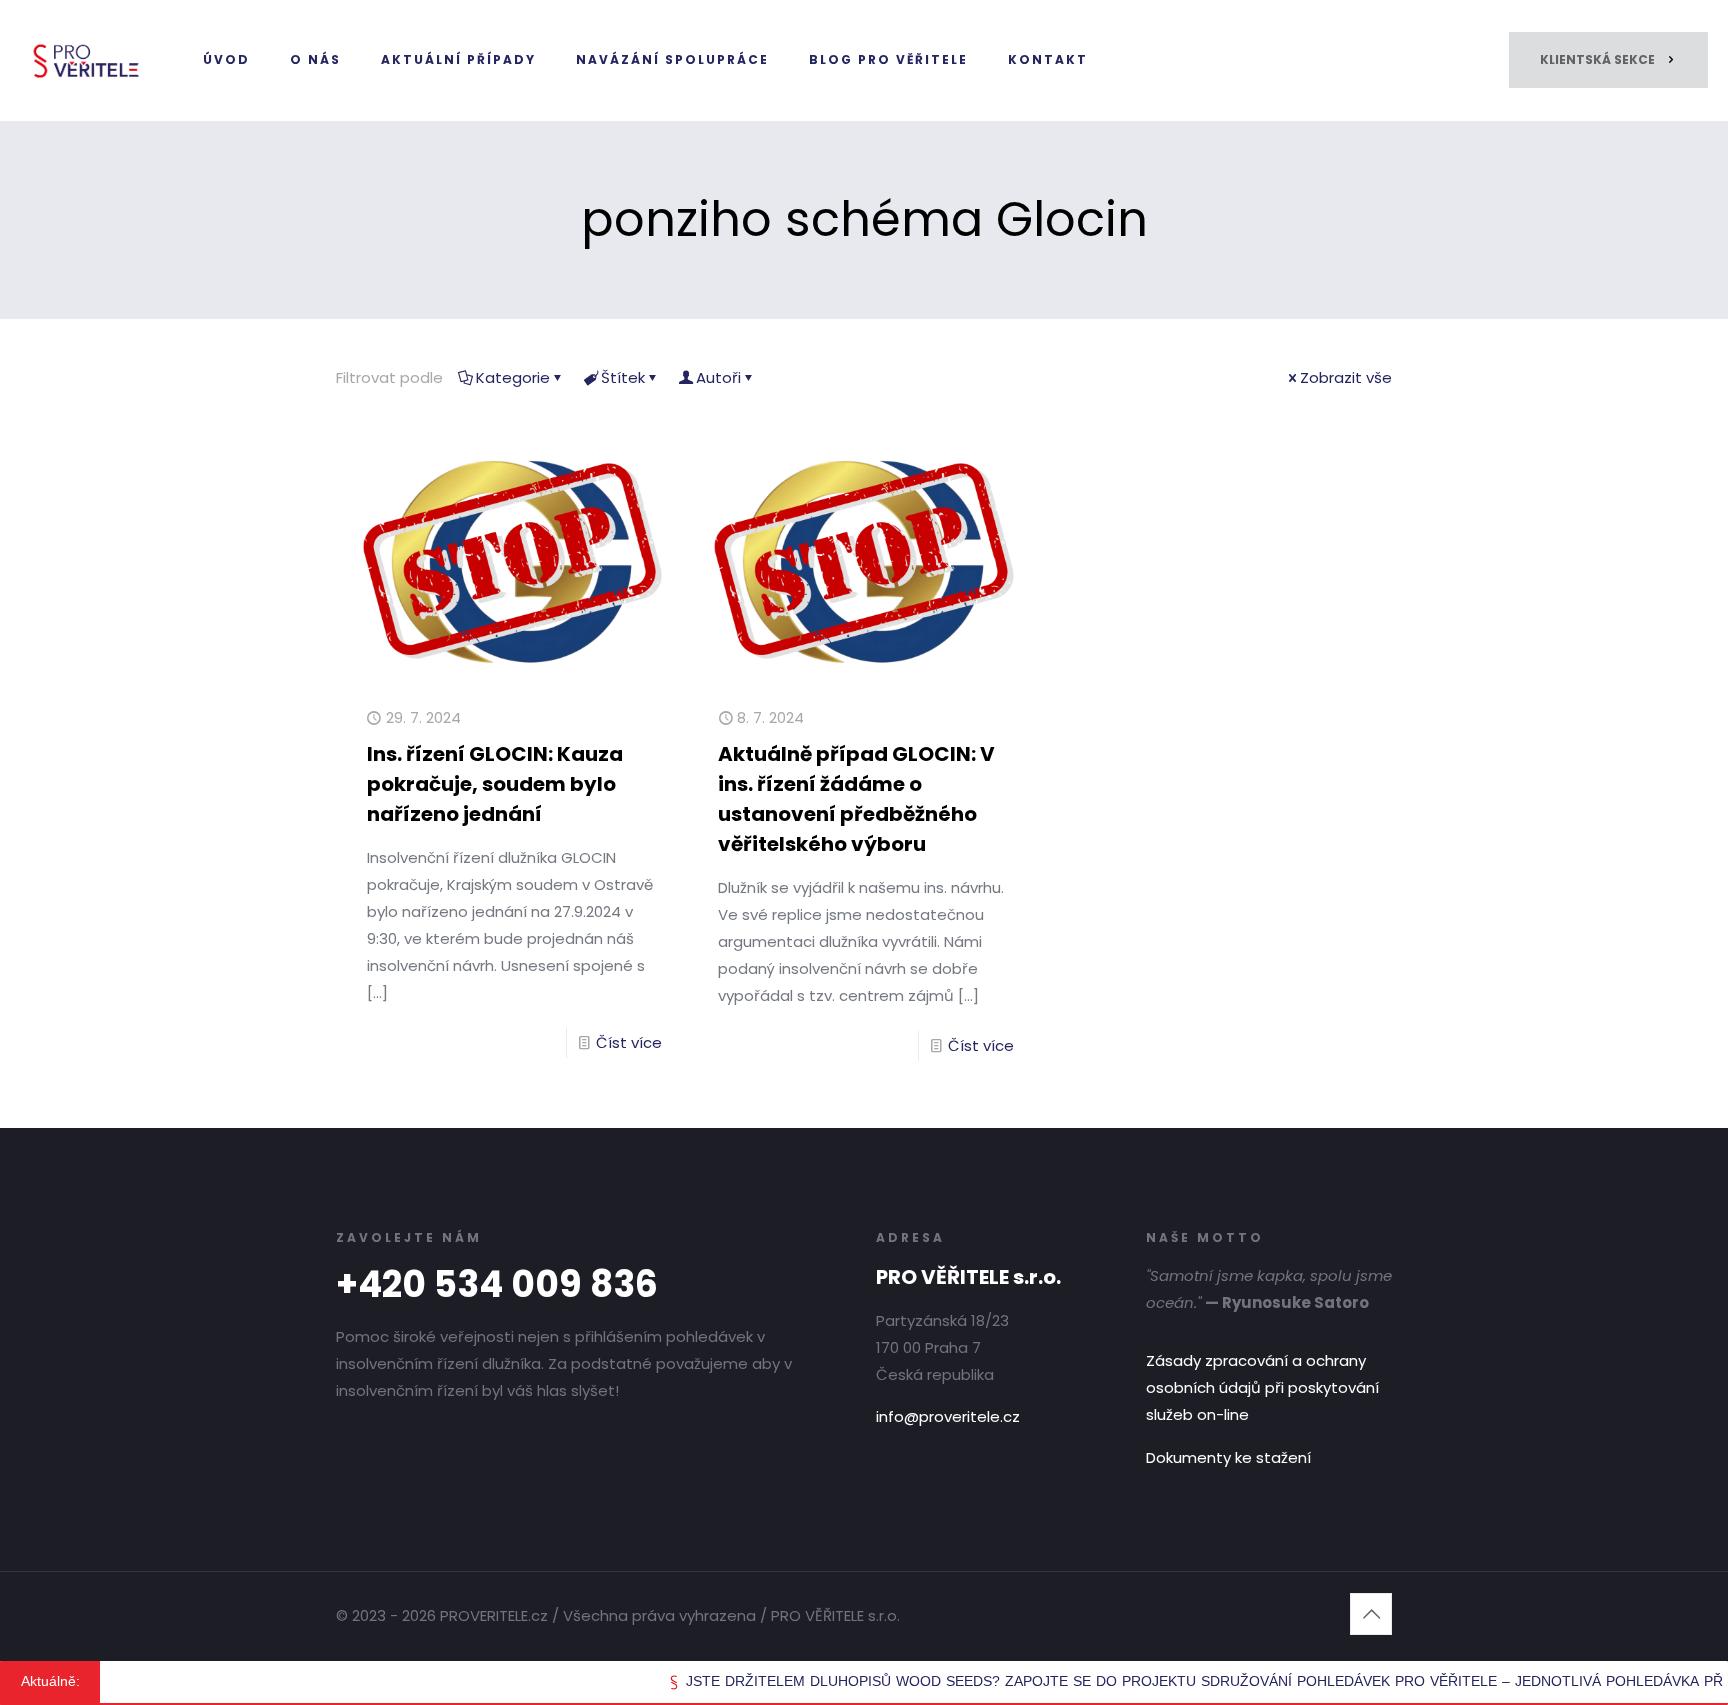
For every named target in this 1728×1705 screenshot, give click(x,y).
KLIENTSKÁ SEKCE (1597, 59)
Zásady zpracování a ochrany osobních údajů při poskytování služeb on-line (1262, 1387)
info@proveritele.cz (948, 1416)
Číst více (629, 1042)
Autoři (718, 377)
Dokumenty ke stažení (1228, 1457)
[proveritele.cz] (86, 60)
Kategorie (513, 377)
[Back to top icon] (1371, 1614)
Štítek (623, 377)
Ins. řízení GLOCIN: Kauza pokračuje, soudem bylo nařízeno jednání (495, 784)
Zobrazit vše (1346, 377)
